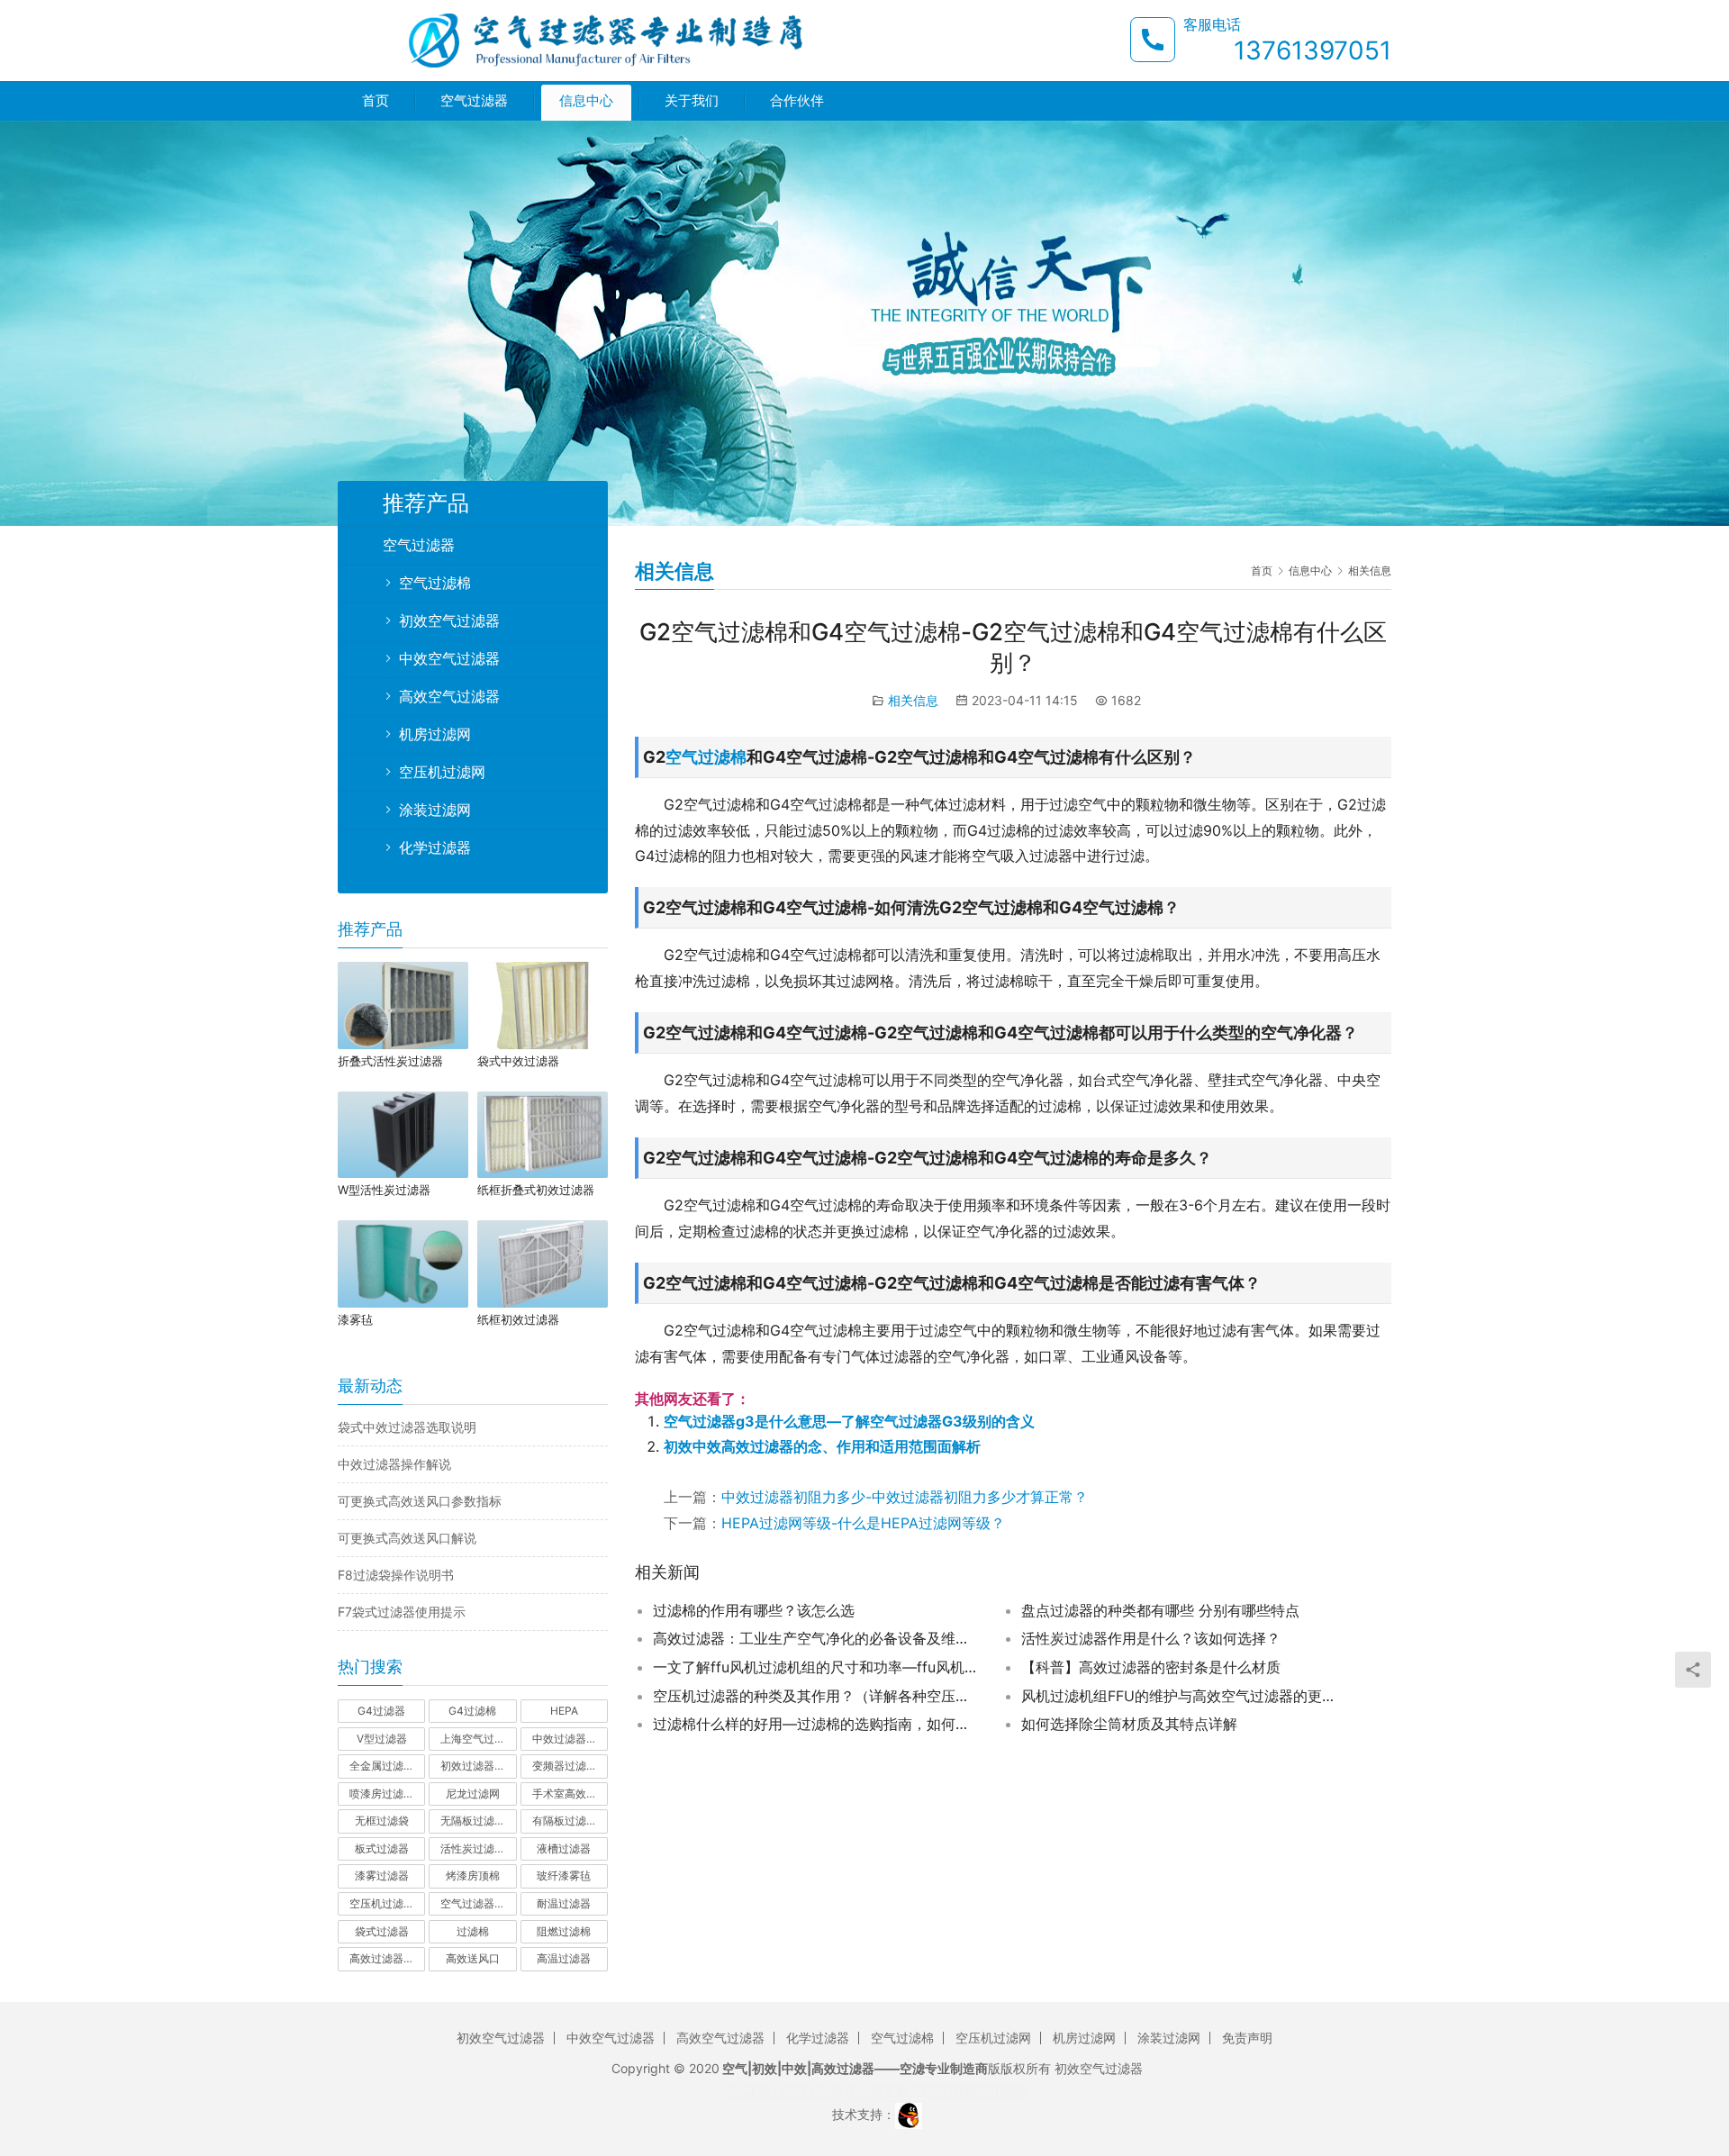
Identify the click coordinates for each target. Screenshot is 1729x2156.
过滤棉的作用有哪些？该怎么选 (754, 1610)
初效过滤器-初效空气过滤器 (478, 1766)
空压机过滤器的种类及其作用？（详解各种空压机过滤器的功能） (815, 1696)
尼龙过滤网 (473, 1794)
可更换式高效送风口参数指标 (420, 1501)
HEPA (564, 1711)
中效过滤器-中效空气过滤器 (570, 1739)
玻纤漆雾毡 (564, 1875)
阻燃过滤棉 (564, 1931)
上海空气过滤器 (478, 1739)
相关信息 (913, 700)
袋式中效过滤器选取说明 (407, 1427)
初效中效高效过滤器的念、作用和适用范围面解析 (822, 1446)
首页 (376, 100)
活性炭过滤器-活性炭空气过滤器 (478, 1848)
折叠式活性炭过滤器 (390, 1061)
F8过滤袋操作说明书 (396, 1575)
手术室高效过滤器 (570, 1794)
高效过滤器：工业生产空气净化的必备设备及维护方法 (815, 1638)
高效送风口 (473, 1958)
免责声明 (1247, 2038)
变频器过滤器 (565, 1766)
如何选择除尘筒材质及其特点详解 (1129, 1724)
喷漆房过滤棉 (382, 1794)
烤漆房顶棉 (473, 1875)
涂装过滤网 (435, 810)
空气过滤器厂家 (478, 1903)
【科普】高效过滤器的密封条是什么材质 (1151, 1667)
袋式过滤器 (382, 1931)
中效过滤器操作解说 (394, 1464)
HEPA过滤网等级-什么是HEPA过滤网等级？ (863, 1523)
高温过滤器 (564, 1958)
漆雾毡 (355, 1319)
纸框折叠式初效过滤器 (536, 1190)
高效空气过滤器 (449, 696)
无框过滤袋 (382, 1821)
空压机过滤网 (442, 772)
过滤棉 (473, 1931)
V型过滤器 (382, 1739)
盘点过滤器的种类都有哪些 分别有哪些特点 (1160, 1610)
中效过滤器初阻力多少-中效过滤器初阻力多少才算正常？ (905, 1497)
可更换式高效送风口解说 (407, 1538)
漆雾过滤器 (382, 1875)
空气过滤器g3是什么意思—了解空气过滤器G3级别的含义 (849, 1421)
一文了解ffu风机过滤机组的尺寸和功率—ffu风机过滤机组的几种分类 (815, 1667)
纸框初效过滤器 (518, 1319)
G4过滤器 (381, 1711)
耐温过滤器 (564, 1903)
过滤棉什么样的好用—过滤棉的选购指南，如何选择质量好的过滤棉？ (815, 1724)
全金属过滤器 (382, 1766)
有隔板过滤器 (565, 1821)
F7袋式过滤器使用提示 (402, 1612)
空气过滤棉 (706, 757)
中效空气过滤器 (449, 658)
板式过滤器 (382, 1848)
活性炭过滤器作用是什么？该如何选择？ (1151, 1638)
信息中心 (586, 100)
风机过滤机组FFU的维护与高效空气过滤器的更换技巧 (1183, 1696)
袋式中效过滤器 (518, 1061)
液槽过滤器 (564, 1848)
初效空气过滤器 (449, 621)
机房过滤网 (435, 734)
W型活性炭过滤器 (384, 1190)
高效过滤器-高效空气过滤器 (387, 1958)
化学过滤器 (435, 847)
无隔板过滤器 (473, 1821)
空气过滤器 (474, 100)
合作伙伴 (797, 100)
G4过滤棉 (472, 1711)
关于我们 (692, 100)
